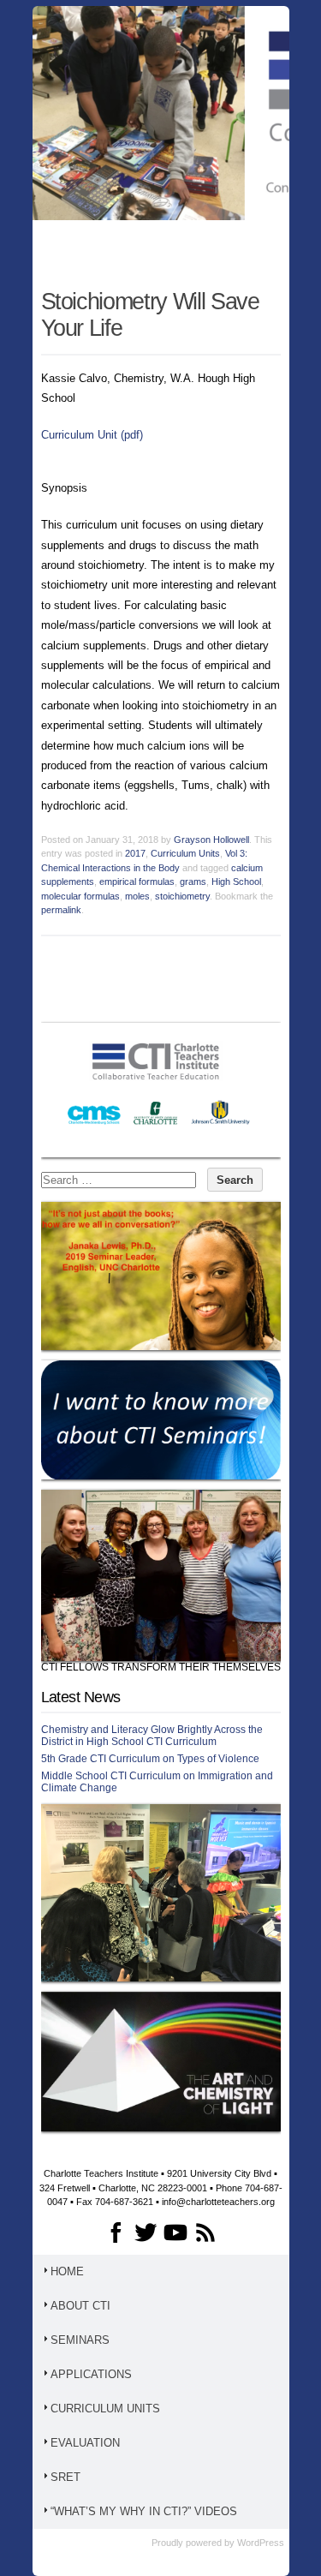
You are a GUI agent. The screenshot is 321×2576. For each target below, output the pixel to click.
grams (193, 882)
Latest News (81, 1697)
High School (236, 882)
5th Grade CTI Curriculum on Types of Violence (150, 1759)
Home (67, 2271)
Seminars (80, 2340)
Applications (91, 2374)
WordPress (261, 2543)
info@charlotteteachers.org (218, 2202)
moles (137, 896)
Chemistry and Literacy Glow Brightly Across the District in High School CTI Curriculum (152, 1736)
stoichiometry (182, 896)
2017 (135, 853)
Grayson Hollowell (211, 840)
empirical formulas (137, 882)
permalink (61, 910)
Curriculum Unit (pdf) (92, 435)
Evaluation (85, 2443)
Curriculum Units (185, 853)
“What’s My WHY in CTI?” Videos (144, 2511)
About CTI (80, 2306)
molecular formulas (80, 896)
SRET (65, 2477)
